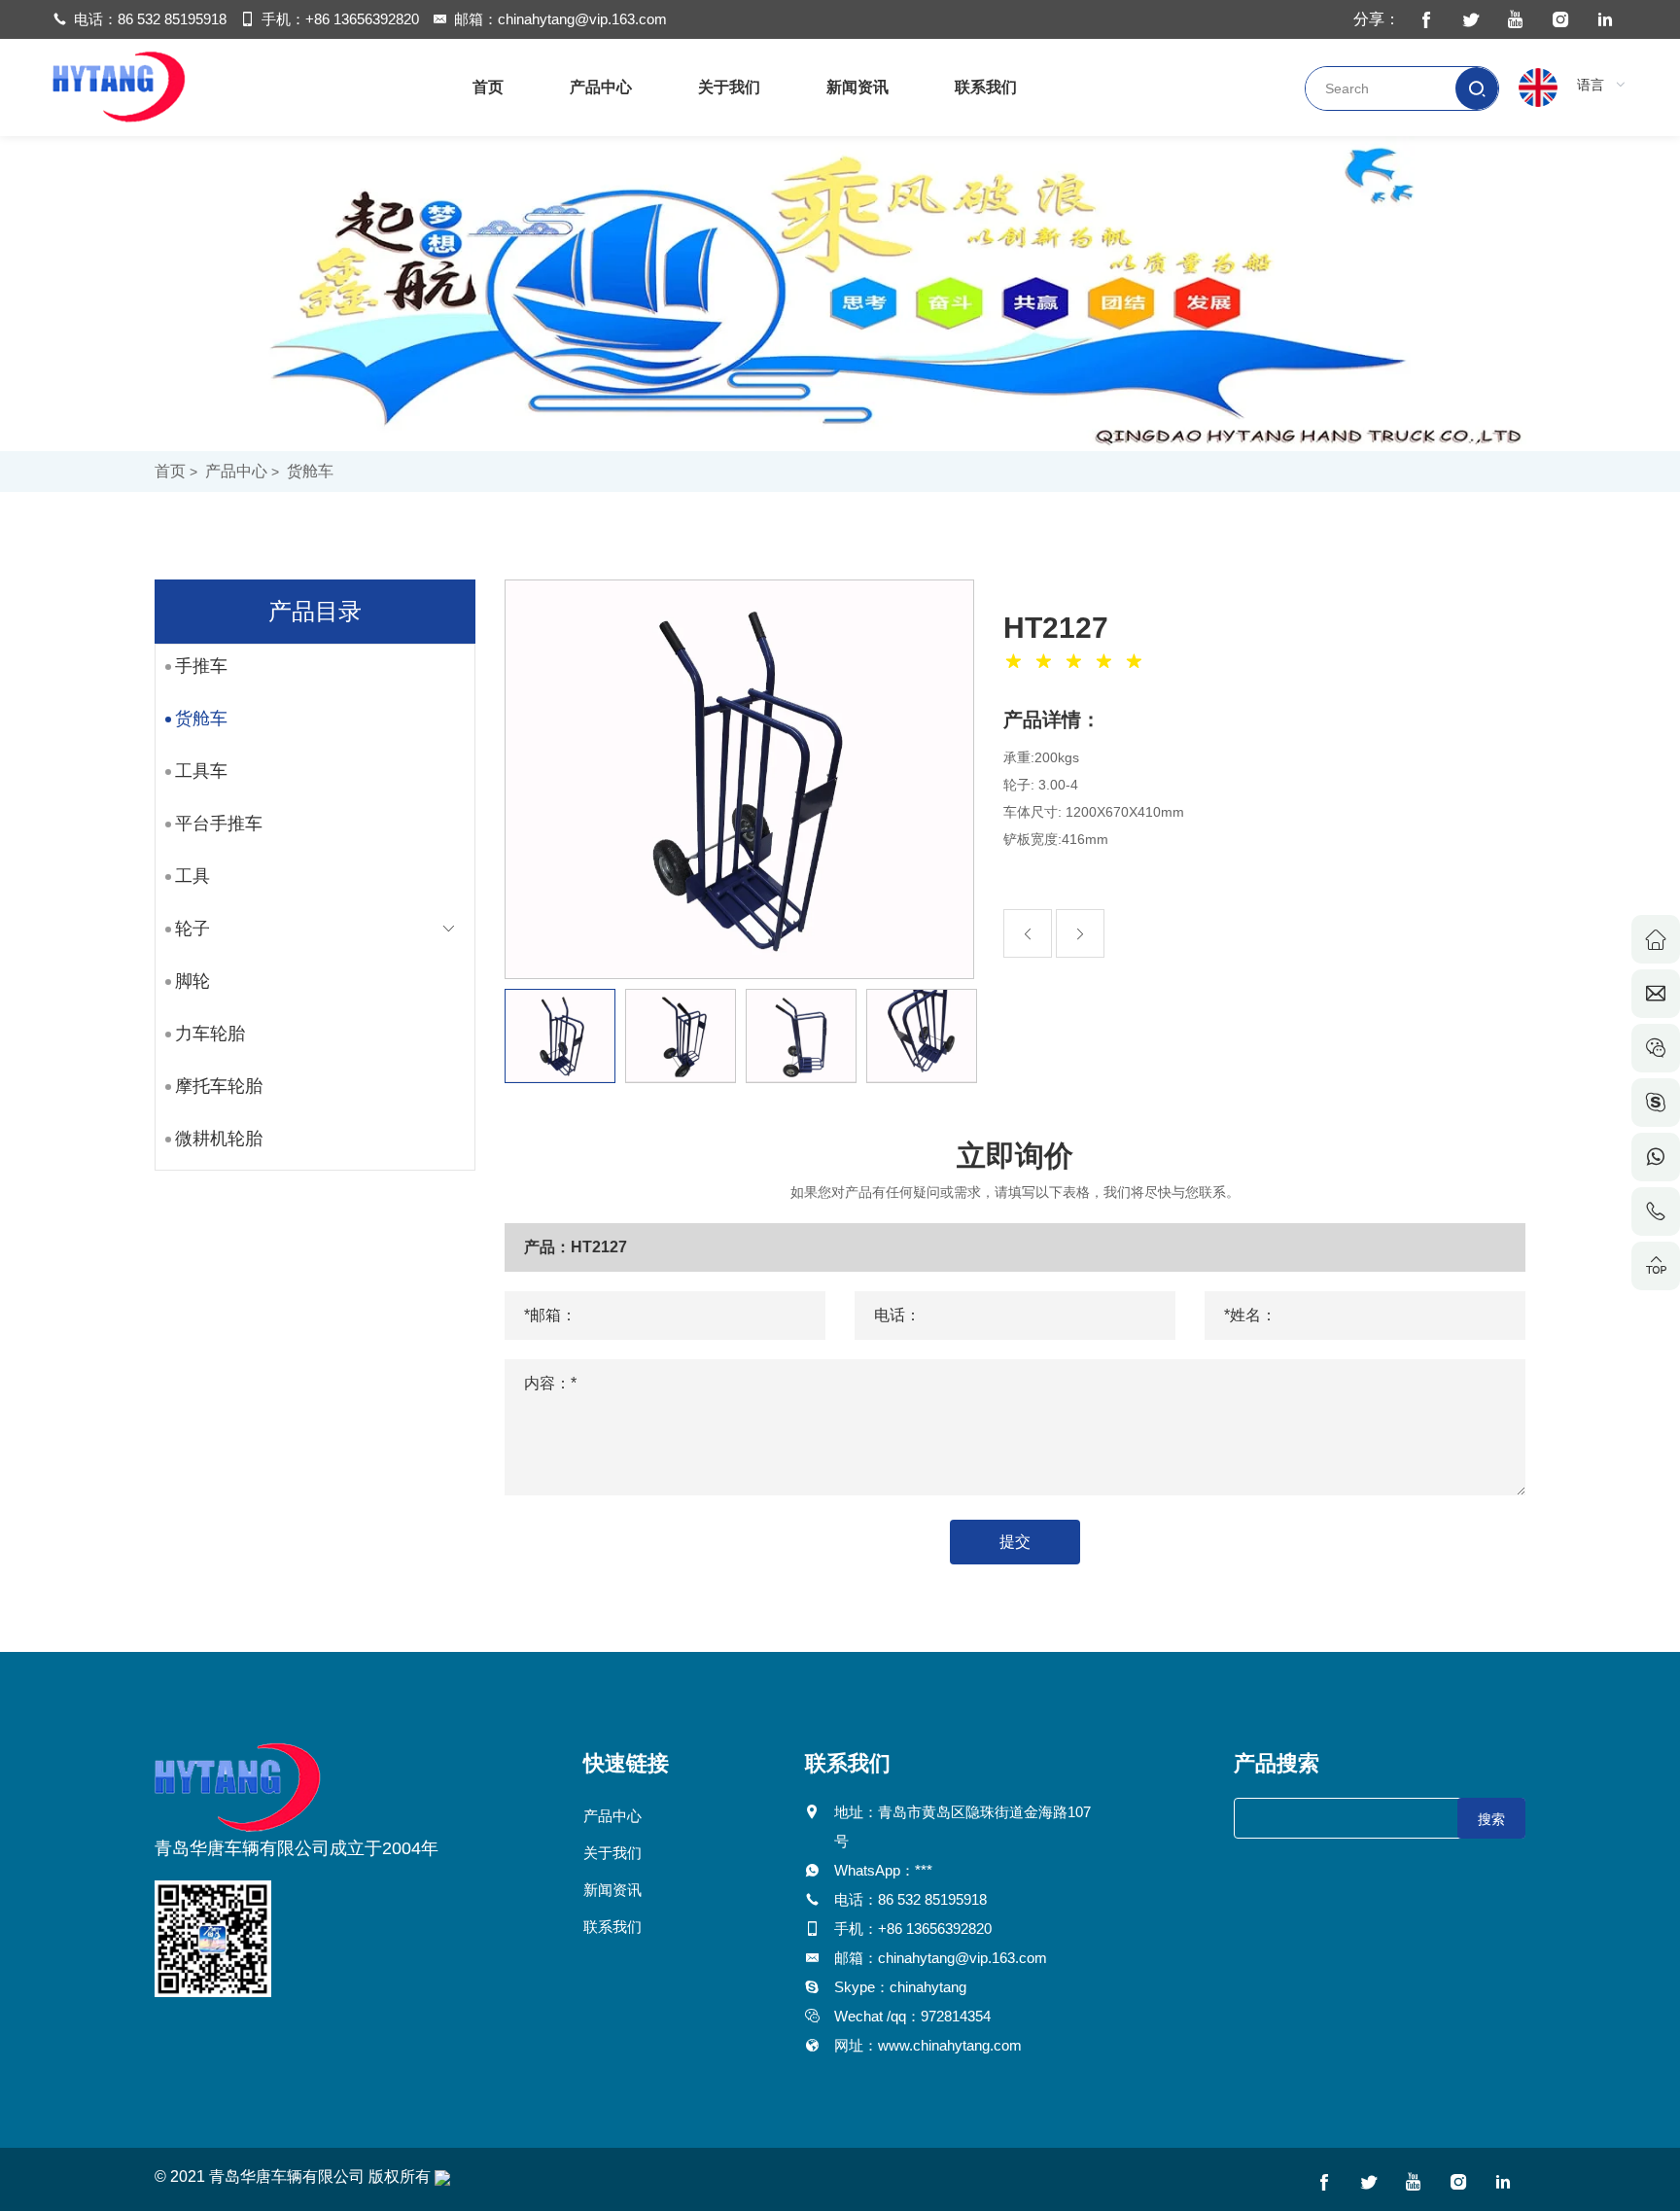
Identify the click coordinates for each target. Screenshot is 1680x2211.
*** (924, 1870)
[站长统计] (442, 2176)
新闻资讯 (857, 87)
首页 (488, 87)
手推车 (201, 666)
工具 (192, 876)
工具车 (201, 771)
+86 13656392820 (362, 19)
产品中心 (601, 87)
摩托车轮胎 (219, 1086)
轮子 (192, 929)
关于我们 (729, 87)
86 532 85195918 (172, 19)
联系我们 (986, 87)
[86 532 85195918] (1656, 1211)
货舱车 (310, 471)
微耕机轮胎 (219, 1139)
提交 (1015, 1542)
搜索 (1491, 1819)
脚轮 (192, 981)
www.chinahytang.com (950, 2045)
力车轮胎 (210, 1034)
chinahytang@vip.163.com (582, 19)
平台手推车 (219, 824)
